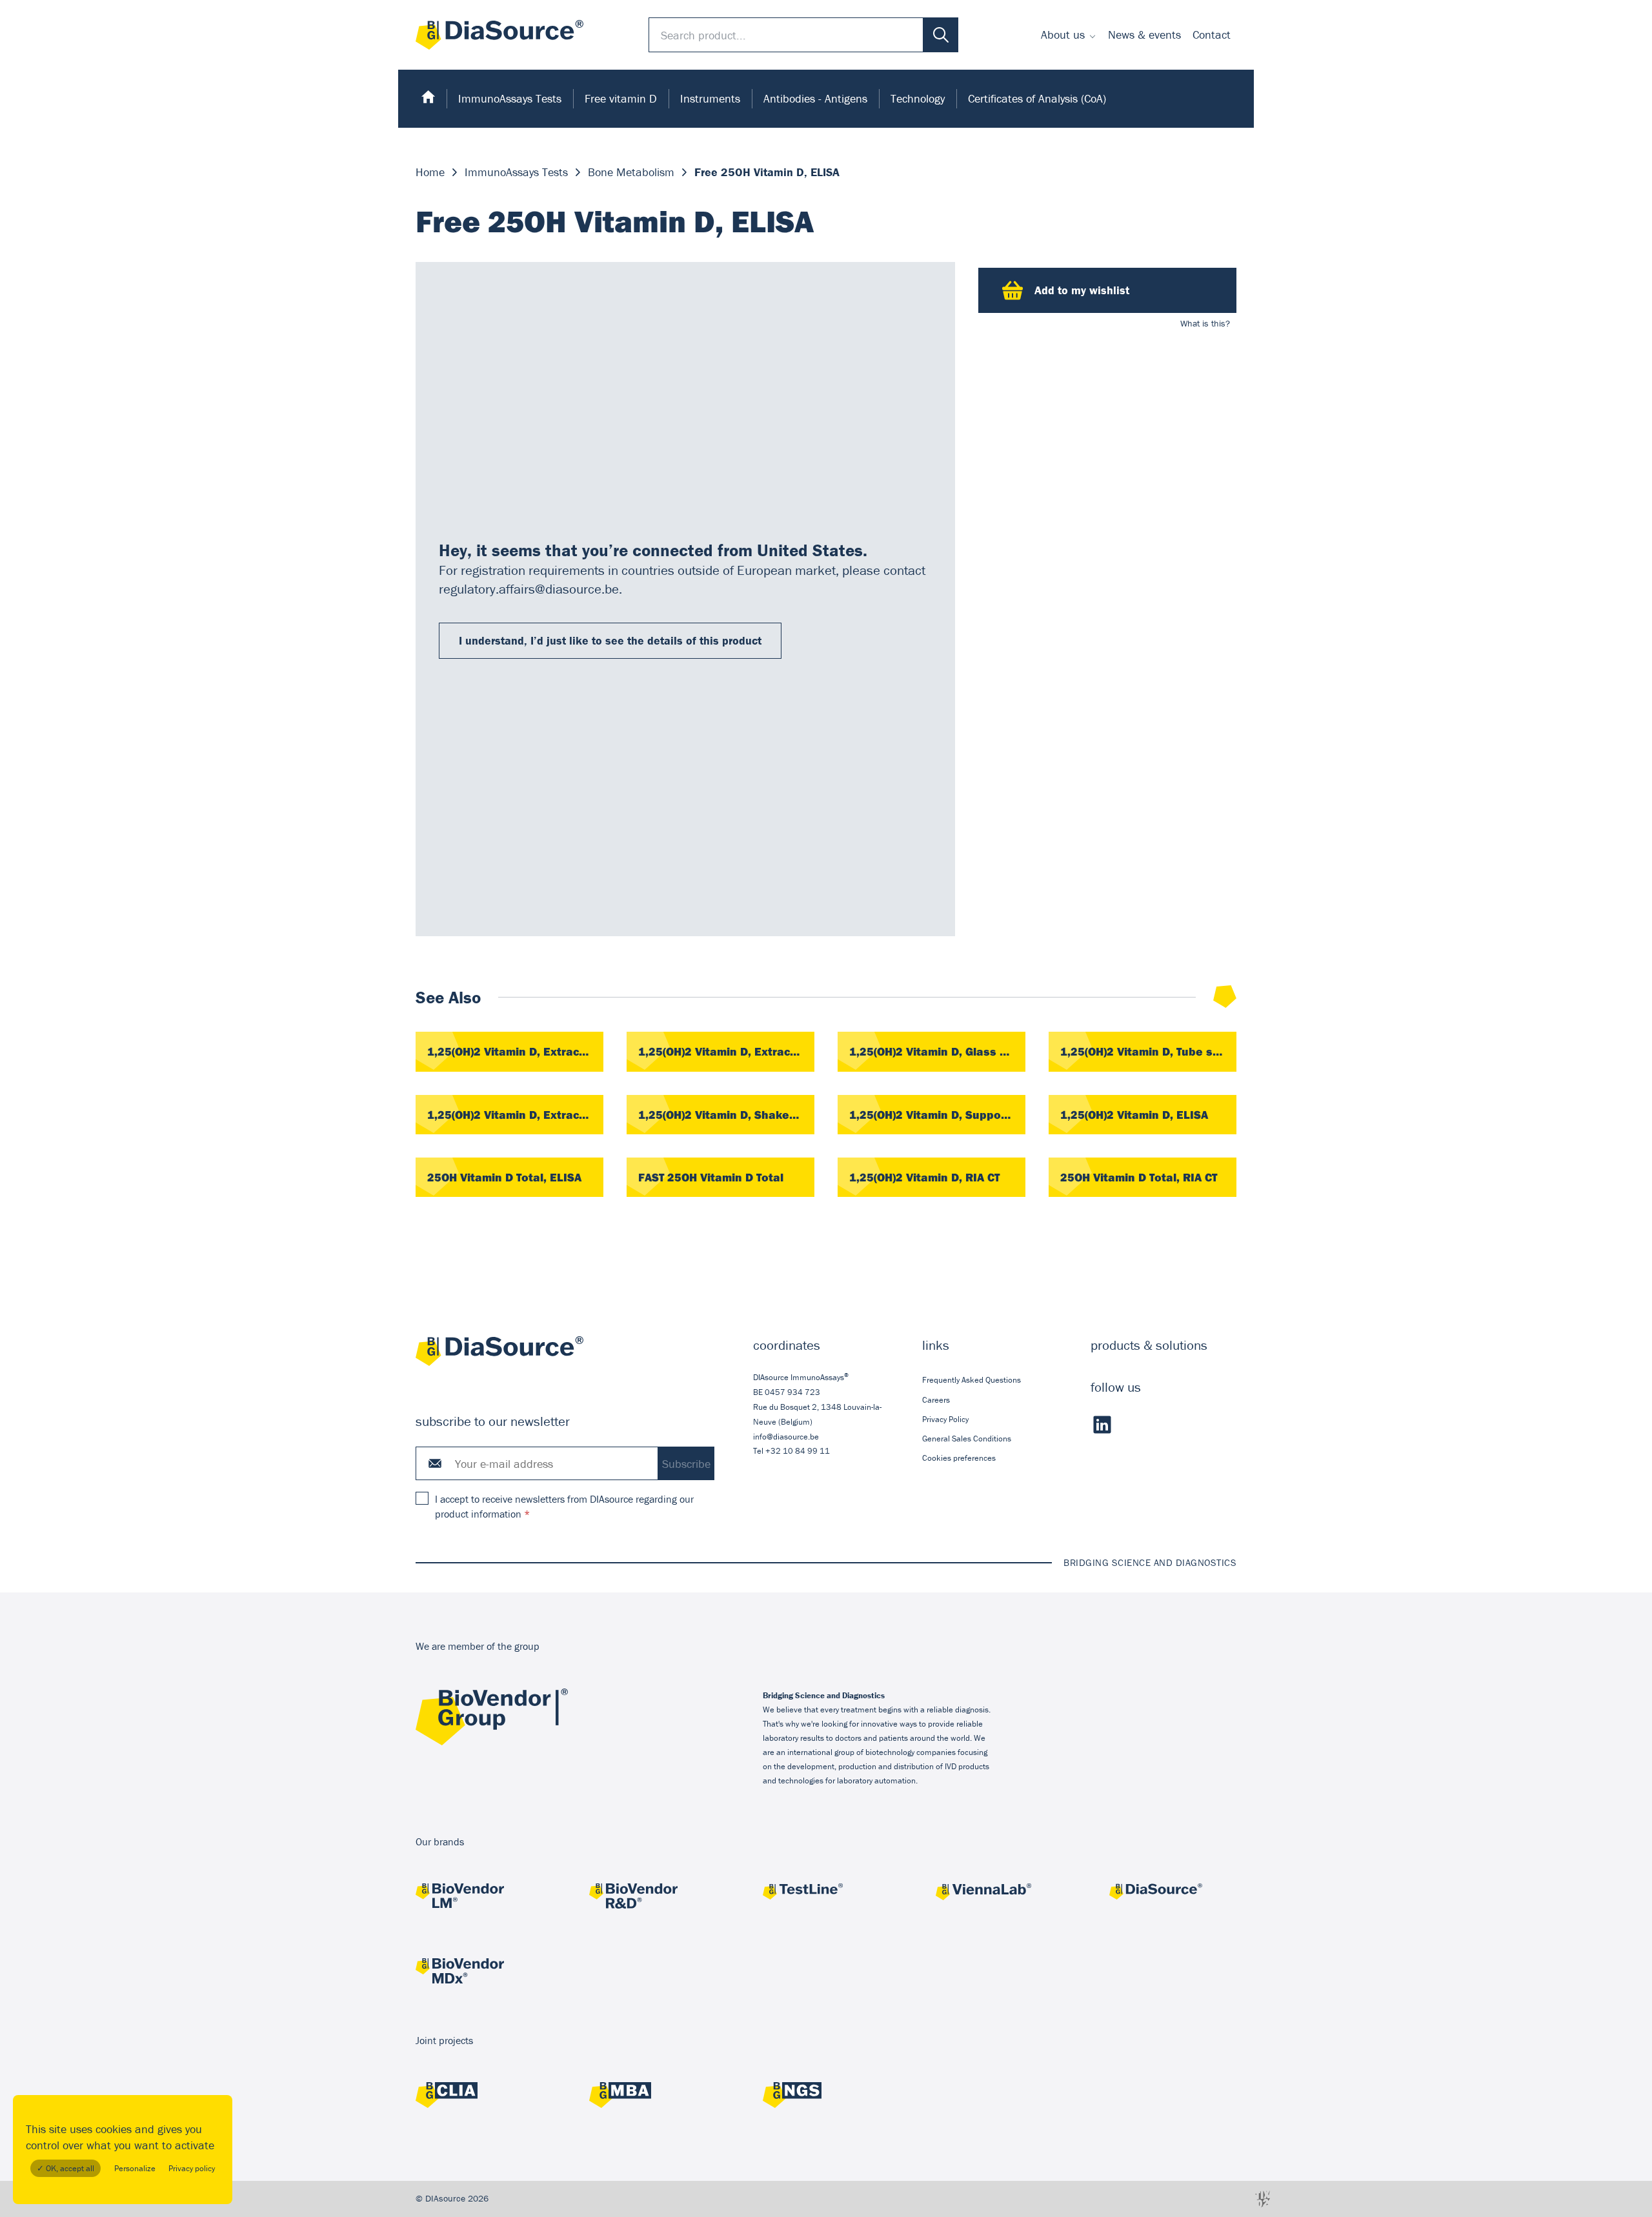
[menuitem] (1069, 35)
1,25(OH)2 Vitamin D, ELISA (1134, 1115)
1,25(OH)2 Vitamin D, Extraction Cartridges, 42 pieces (726, 1051)
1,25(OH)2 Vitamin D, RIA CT (924, 1177)
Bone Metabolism (631, 172)
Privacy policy (192, 2168)
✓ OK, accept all (65, 2168)
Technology (918, 98)
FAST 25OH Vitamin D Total (711, 1177)
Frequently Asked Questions (972, 1380)
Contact (1212, 35)
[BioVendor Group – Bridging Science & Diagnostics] (492, 1742)
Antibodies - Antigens (815, 98)
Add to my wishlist (1082, 290)
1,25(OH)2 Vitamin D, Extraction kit (515, 1115)
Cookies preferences (959, 1458)
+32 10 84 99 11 (798, 1451)
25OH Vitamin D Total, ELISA (504, 1177)
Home (430, 172)
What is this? (1205, 323)
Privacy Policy (945, 1419)
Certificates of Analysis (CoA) (1037, 98)
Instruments (710, 98)
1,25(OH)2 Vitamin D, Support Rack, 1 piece (937, 1115)
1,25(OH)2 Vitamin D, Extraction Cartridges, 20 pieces (515, 1051)
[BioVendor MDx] (479, 1972)
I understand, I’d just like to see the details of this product (610, 640)
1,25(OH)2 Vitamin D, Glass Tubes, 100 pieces (937, 1051)
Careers (936, 1400)
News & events (1144, 35)
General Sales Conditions (967, 1439)
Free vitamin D (621, 98)
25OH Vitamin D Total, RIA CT (1139, 1177)
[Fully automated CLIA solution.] (479, 2097)
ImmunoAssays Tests (510, 98)
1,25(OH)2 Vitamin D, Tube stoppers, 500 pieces (1148, 1051)
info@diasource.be (786, 1437)
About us (1063, 35)
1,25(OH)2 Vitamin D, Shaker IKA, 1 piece (726, 1115)
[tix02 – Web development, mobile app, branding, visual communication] (1263, 2199)
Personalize (135, 2168)
